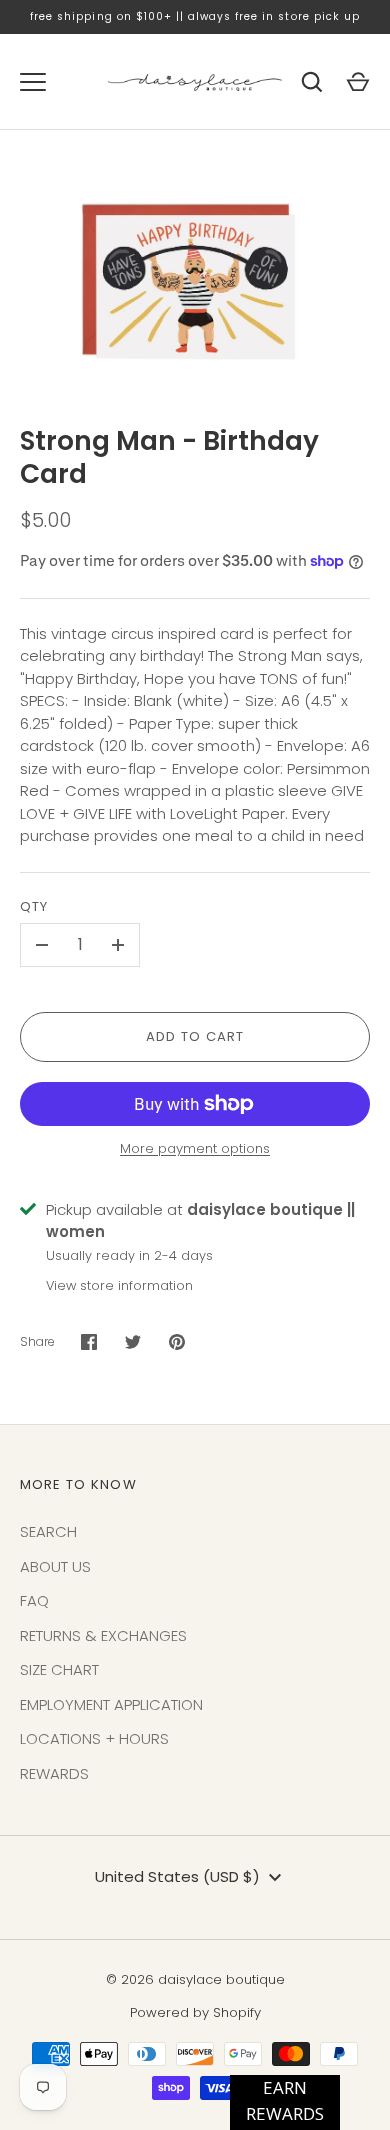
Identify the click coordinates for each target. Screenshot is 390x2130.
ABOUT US (55, 1566)
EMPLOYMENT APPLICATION (111, 1704)
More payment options (195, 1148)
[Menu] (33, 82)
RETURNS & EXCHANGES (103, 1635)
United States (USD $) (177, 1876)
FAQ (34, 1600)
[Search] (312, 82)
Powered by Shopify (195, 2012)
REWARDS (54, 1773)
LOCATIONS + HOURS (94, 1738)
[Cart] (358, 82)
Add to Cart (195, 1036)
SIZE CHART (59, 1669)
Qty (34, 906)
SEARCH (48, 1531)
